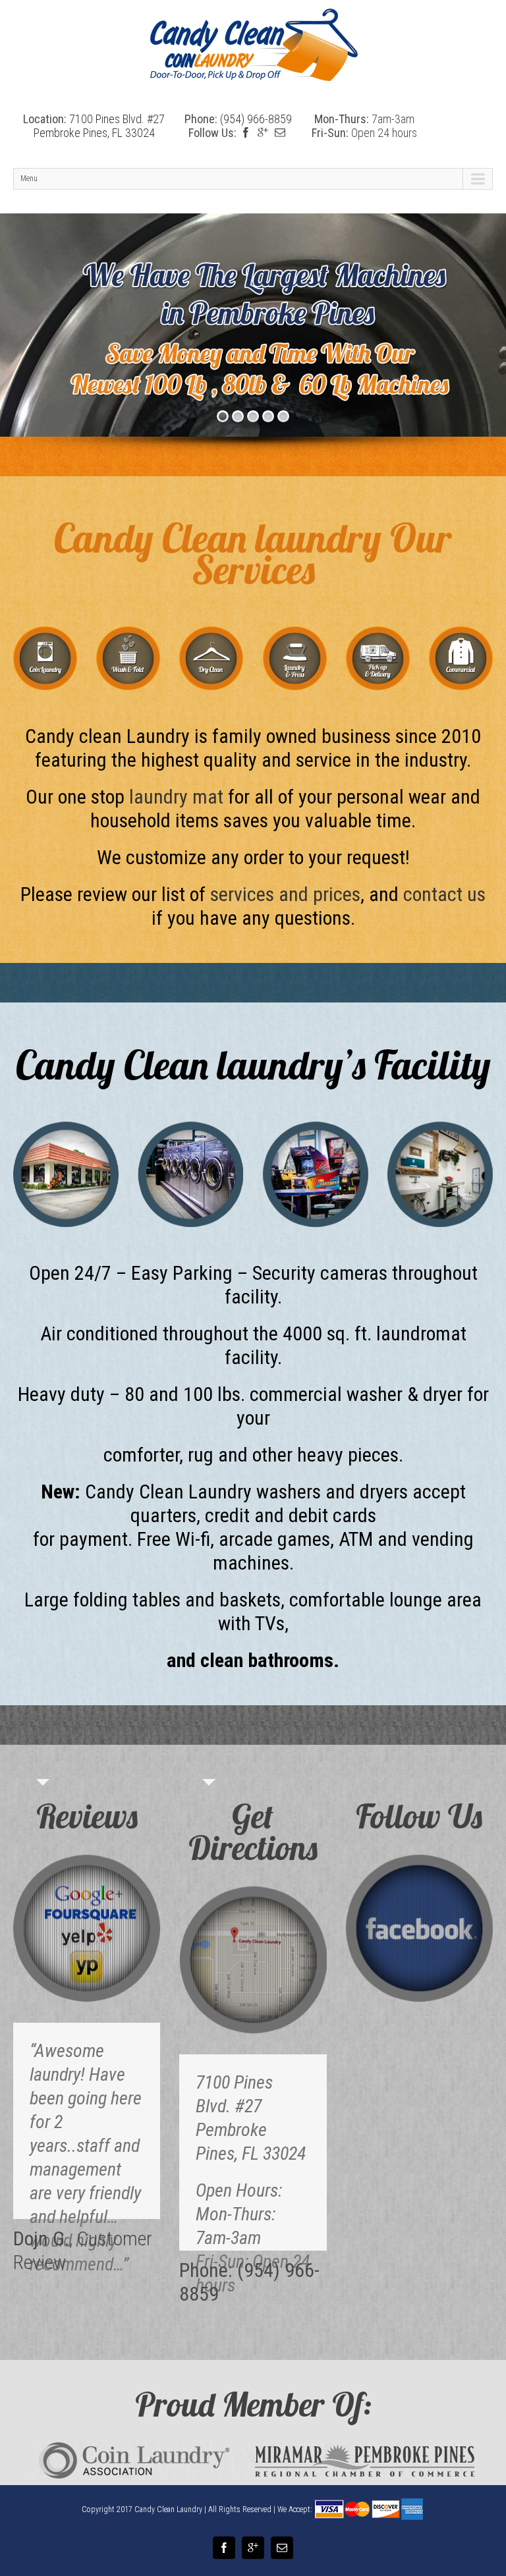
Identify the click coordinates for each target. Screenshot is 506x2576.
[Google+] (263, 132)
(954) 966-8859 (256, 119)
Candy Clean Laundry (168, 2509)
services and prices (285, 894)
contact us (444, 894)
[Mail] (280, 132)
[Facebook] (246, 132)
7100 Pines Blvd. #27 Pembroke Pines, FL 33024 (99, 126)
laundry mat (176, 797)
